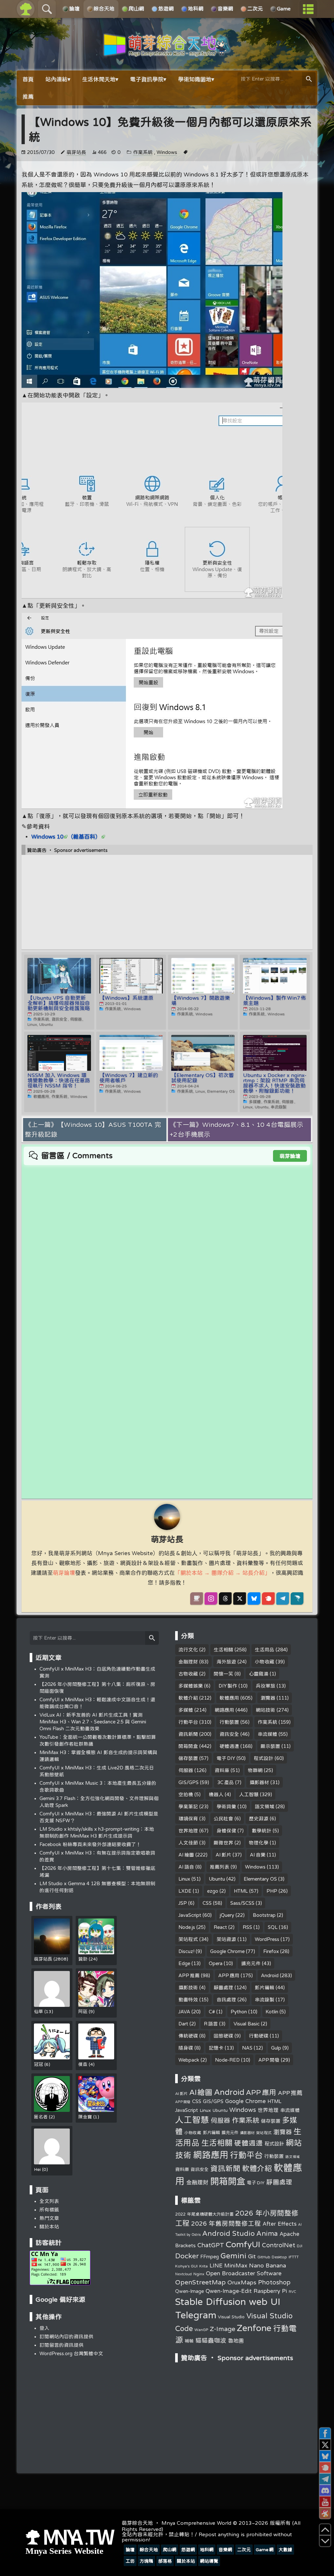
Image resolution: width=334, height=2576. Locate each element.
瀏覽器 (268, 1698)
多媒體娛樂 (191, 1686)
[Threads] (225, 1599)
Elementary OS (260, 1879)
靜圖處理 (223, 1987)
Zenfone (254, 2328)
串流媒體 (267, 1734)
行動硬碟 (259, 2036)
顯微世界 (223, 1843)
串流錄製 (265, 2000)
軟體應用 (229, 1698)
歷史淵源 (259, 1818)
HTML (241, 1891)
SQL (273, 1927)
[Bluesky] (254, 1599)
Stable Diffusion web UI (228, 2301)
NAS (247, 2048)
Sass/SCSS (242, 1903)
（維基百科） (84, 836)
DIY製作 (228, 1686)
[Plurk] (268, 1599)
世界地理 (188, 1831)
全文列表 (49, 2201)
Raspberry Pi (270, 2291)
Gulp (276, 2048)
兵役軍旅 (266, 1686)
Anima (267, 2233)
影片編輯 (265, 1987)
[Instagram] (211, 1599)
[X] (240, 1599)
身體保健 (226, 1831)
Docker (187, 2256)
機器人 (216, 1794)
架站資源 (226, 1939)
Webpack (189, 2060)
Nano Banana (267, 2265)
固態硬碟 (223, 2036)
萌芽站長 (76, 152)
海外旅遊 (226, 1662)
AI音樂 (258, 1855)
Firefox (271, 1951)
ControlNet (279, 2245)
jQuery (227, 1915)
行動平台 (188, 1722)
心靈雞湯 (259, 1674)
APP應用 (229, 1975)
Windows (167, 152)
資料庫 (222, 1770)
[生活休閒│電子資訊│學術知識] (167, 53)
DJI (300, 2246)
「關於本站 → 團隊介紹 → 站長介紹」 (222, 1573)
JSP (183, 1903)
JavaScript (190, 1915)
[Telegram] (283, 1599)
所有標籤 (49, 2210)
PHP (272, 1891)
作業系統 (143, 152)
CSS (207, 1903)
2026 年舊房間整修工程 (226, 2223)
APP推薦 (189, 1975)
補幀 (189, 2341)
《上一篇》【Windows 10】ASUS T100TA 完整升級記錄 (93, 1129)
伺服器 (186, 1770)
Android (270, 1975)
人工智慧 (249, 1794)
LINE (216, 2265)
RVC (292, 2292)
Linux (184, 1879)
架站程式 (188, 1939)
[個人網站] (197, 1599)
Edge (184, 1963)
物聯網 (255, 1770)
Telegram (196, 2315)
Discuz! (186, 1951)
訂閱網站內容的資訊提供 (66, 2336)
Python (239, 2012)
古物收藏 (188, 1674)
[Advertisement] (167, 902)
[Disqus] (167, 1247)
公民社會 (223, 1818)
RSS (247, 1927)
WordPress (267, 1939)
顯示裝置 (270, 1746)
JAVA (184, 2012)
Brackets (185, 2245)
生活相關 (223, 1650)
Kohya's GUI (186, 2266)
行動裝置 (229, 1722)
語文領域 (265, 1806)
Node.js (187, 1927)
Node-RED (227, 2060)
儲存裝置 (188, 1758)
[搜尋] (309, 79)
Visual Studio (231, 2317)
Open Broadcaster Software (244, 2273)
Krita (204, 2266)
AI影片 (223, 1855)
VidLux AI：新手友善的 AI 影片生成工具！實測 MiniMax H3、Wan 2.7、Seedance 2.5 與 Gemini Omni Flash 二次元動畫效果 (93, 1722)
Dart (183, 2024)
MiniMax (236, 2265)
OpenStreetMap (200, 2282)
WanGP (201, 2330)
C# (212, 2012)
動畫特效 (188, 2000)
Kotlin (272, 2012)
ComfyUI (243, 2244)
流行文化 (188, 1650)
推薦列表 (220, 1867)
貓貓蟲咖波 (211, 2340)
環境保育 (188, 1818)
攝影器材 (259, 1782)
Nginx (199, 2274)
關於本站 (49, 2227)
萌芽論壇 (290, 1156)
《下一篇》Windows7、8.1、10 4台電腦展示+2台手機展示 (237, 1129)
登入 (44, 2328)
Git (252, 2256)
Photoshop (274, 2282)
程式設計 (264, 1758)
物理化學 (259, 1843)
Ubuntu (217, 1879)
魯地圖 (236, 2341)
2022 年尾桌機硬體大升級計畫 (204, 2214)
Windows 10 (47, 836)
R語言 (211, 2024)
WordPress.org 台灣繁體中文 (71, 2353)
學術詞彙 (226, 1806)
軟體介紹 (188, 1698)
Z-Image (222, 2329)
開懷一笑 (223, 1674)
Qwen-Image (190, 2291)
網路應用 (224, 1710)
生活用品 (265, 1650)
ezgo (213, 1891)
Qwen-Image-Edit (229, 2291)
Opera (216, 1963)
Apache (289, 2234)
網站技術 (266, 1710)
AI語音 (186, 1867)
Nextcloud (183, 2274)
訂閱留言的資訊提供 (61, 2345)
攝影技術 (188, 1987)
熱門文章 (49, 2218)
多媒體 (186, 1710)
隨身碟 (186, 2048)
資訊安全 (229, 1734)
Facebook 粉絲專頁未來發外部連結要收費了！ (90, 1844)
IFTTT (294, 2257)
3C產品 (226, 1782)
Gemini (233, 2256)
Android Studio (228, 2233)
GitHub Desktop (272, 2257)
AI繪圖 (186, 1855)
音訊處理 (226, 2000)
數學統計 (262, 1831)
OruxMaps (242, 2282)
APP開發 (269, 2060)
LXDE (185, 1891)
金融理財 (188, 1662)
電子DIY (226, 1758)
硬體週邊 (229, 1746)
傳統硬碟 (188, 2036)
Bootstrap (264, 1915)
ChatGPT (211, 2245)
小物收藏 (265, 1662)
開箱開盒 (188, 1746)
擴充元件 (251, 1963)
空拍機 (186, 1794)
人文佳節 (188, 1843)
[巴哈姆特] (297, 1599)
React (220, 1927)
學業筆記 (188, 1806)
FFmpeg (210, 2257)
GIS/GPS (189, 1782)
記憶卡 (216, 2048)
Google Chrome (227, 1951)
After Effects (280, 2224)
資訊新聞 (188, 1734)
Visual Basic (247, 2024)
